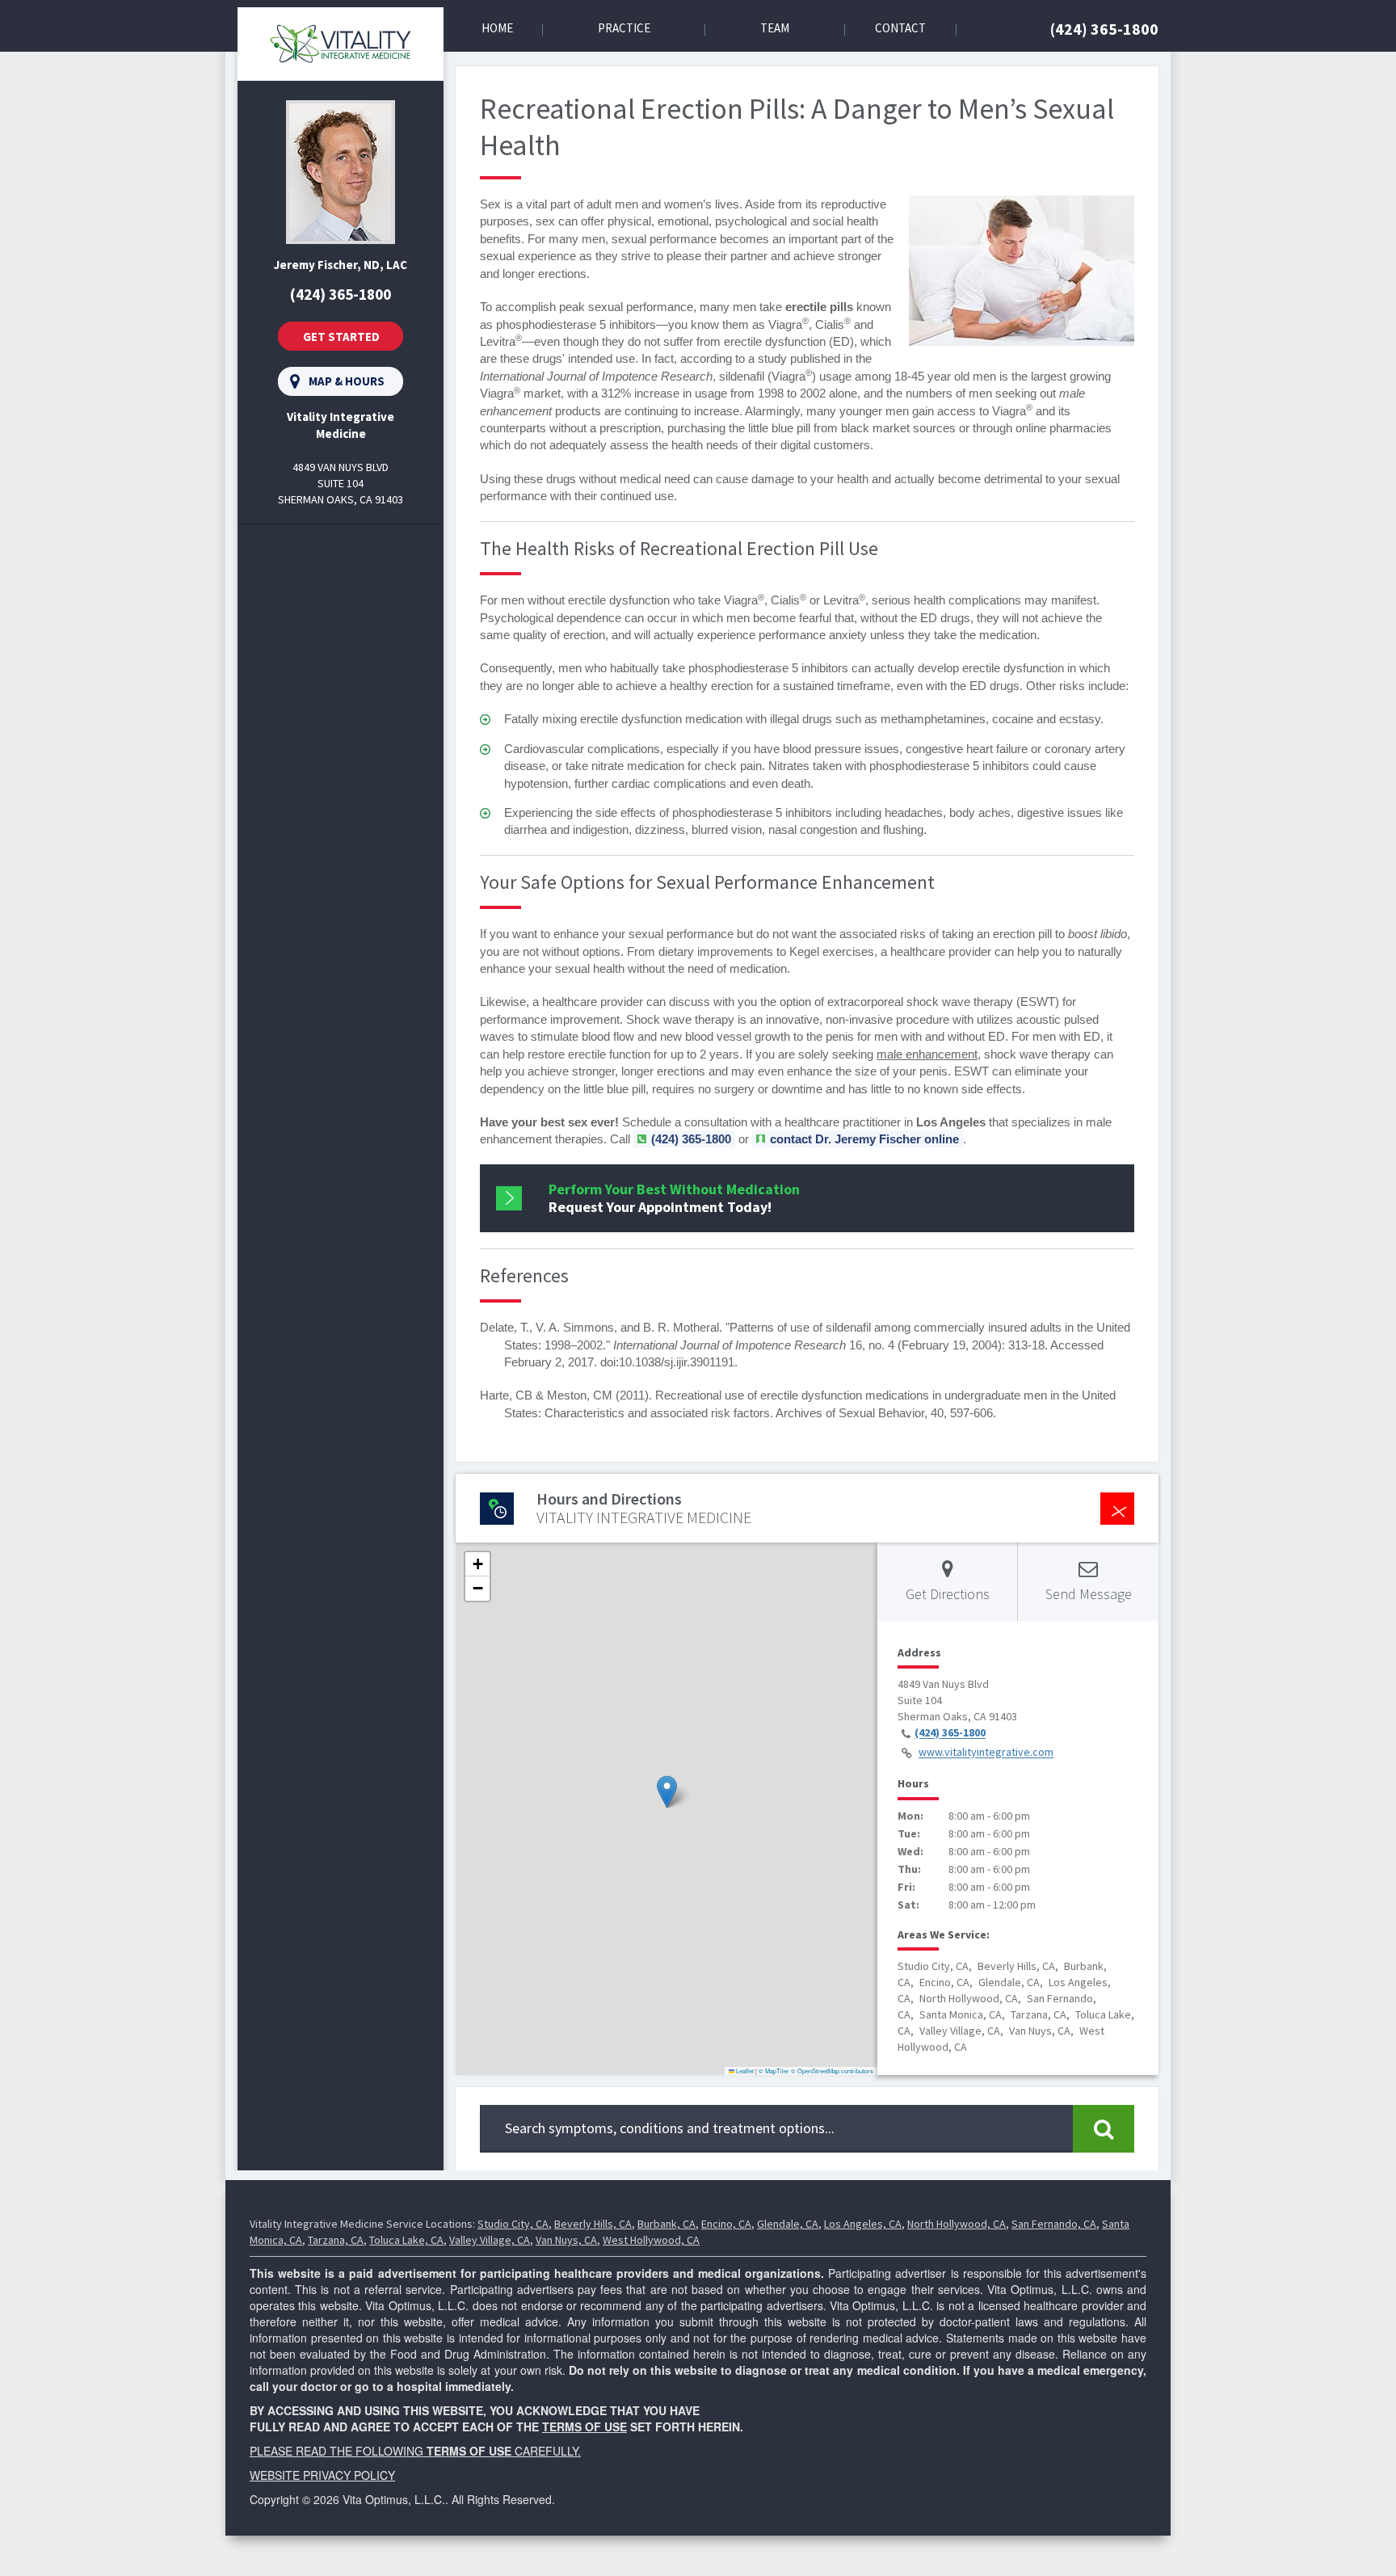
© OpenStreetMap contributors (832, 2071)
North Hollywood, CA (957, 2224)
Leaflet (744, 2071)
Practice (624, 28)
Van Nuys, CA (566, 2240)
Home (497, 28)
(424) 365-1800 (1104, 29)
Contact (900, 28)
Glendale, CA (788, 2224)
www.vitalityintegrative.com (986, 1753)
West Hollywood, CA (651, 2240)
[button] (667, 1792)
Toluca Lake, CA (406, 2240)
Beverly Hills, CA (593, 2224)
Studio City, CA (513, 2224)
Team (775, 28)
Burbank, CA (666, 2224)
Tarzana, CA (336, 2240)
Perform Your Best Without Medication (674, 1198)
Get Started (341, 337)
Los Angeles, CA (863, 2224)
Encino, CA (726, 2224)
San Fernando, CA (1054, 2224)
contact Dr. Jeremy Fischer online (864, 1139)
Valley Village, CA (490, 2240)
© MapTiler (774, 2071)
